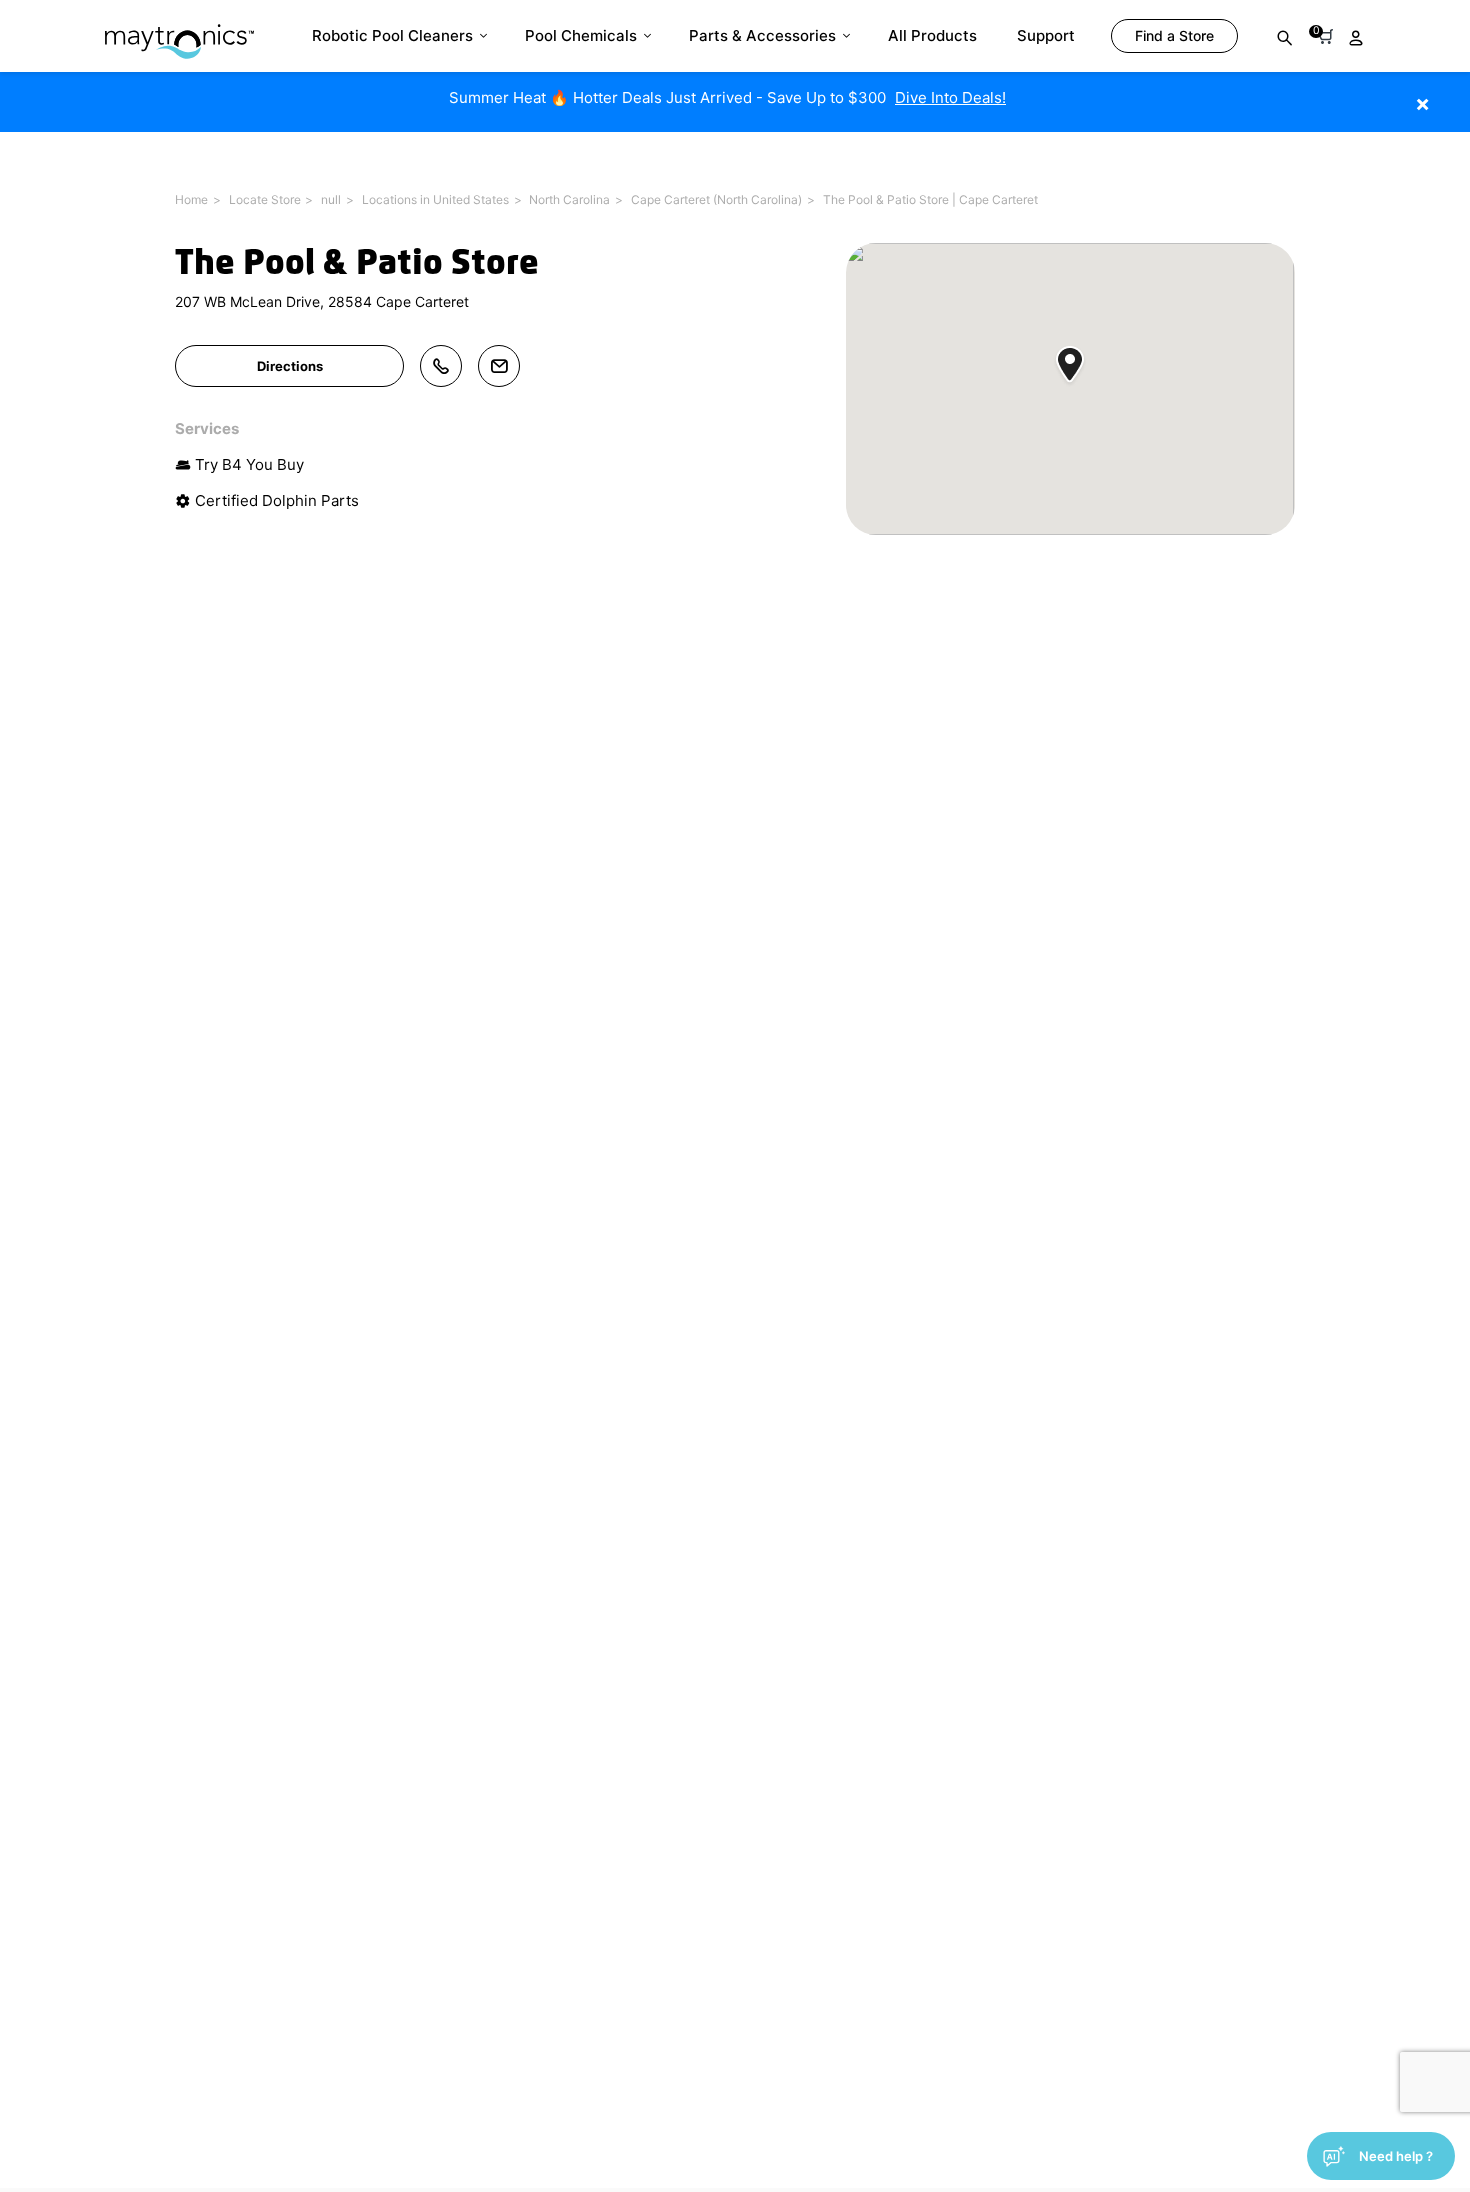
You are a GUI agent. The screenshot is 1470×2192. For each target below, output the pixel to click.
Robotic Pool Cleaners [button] (392, 35)
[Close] (1452, 93)
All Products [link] (932, 35)
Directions (290, 366)
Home (191, 199)
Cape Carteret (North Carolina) (716, 199)
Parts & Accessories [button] (762, 35)
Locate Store (265, 199)
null (331, 199)
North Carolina (569, 199)
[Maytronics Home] (179, 31)
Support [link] (1046, 35)
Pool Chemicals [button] (581, 35)
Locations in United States (435, 199)
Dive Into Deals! (950, 97)
